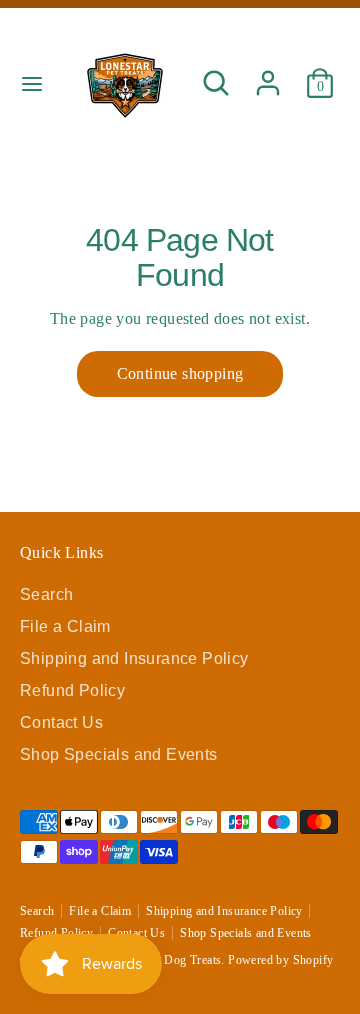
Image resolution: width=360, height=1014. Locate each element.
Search (46, 594)
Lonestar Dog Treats (169, 960)
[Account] (268, 73)
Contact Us (61, 722)
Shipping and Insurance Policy (134, 658)
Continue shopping (180, 373)
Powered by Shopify (280, 960)
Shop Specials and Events (119, 754)
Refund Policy (72, 690)
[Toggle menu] (31, 83)
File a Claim (65, 626)
